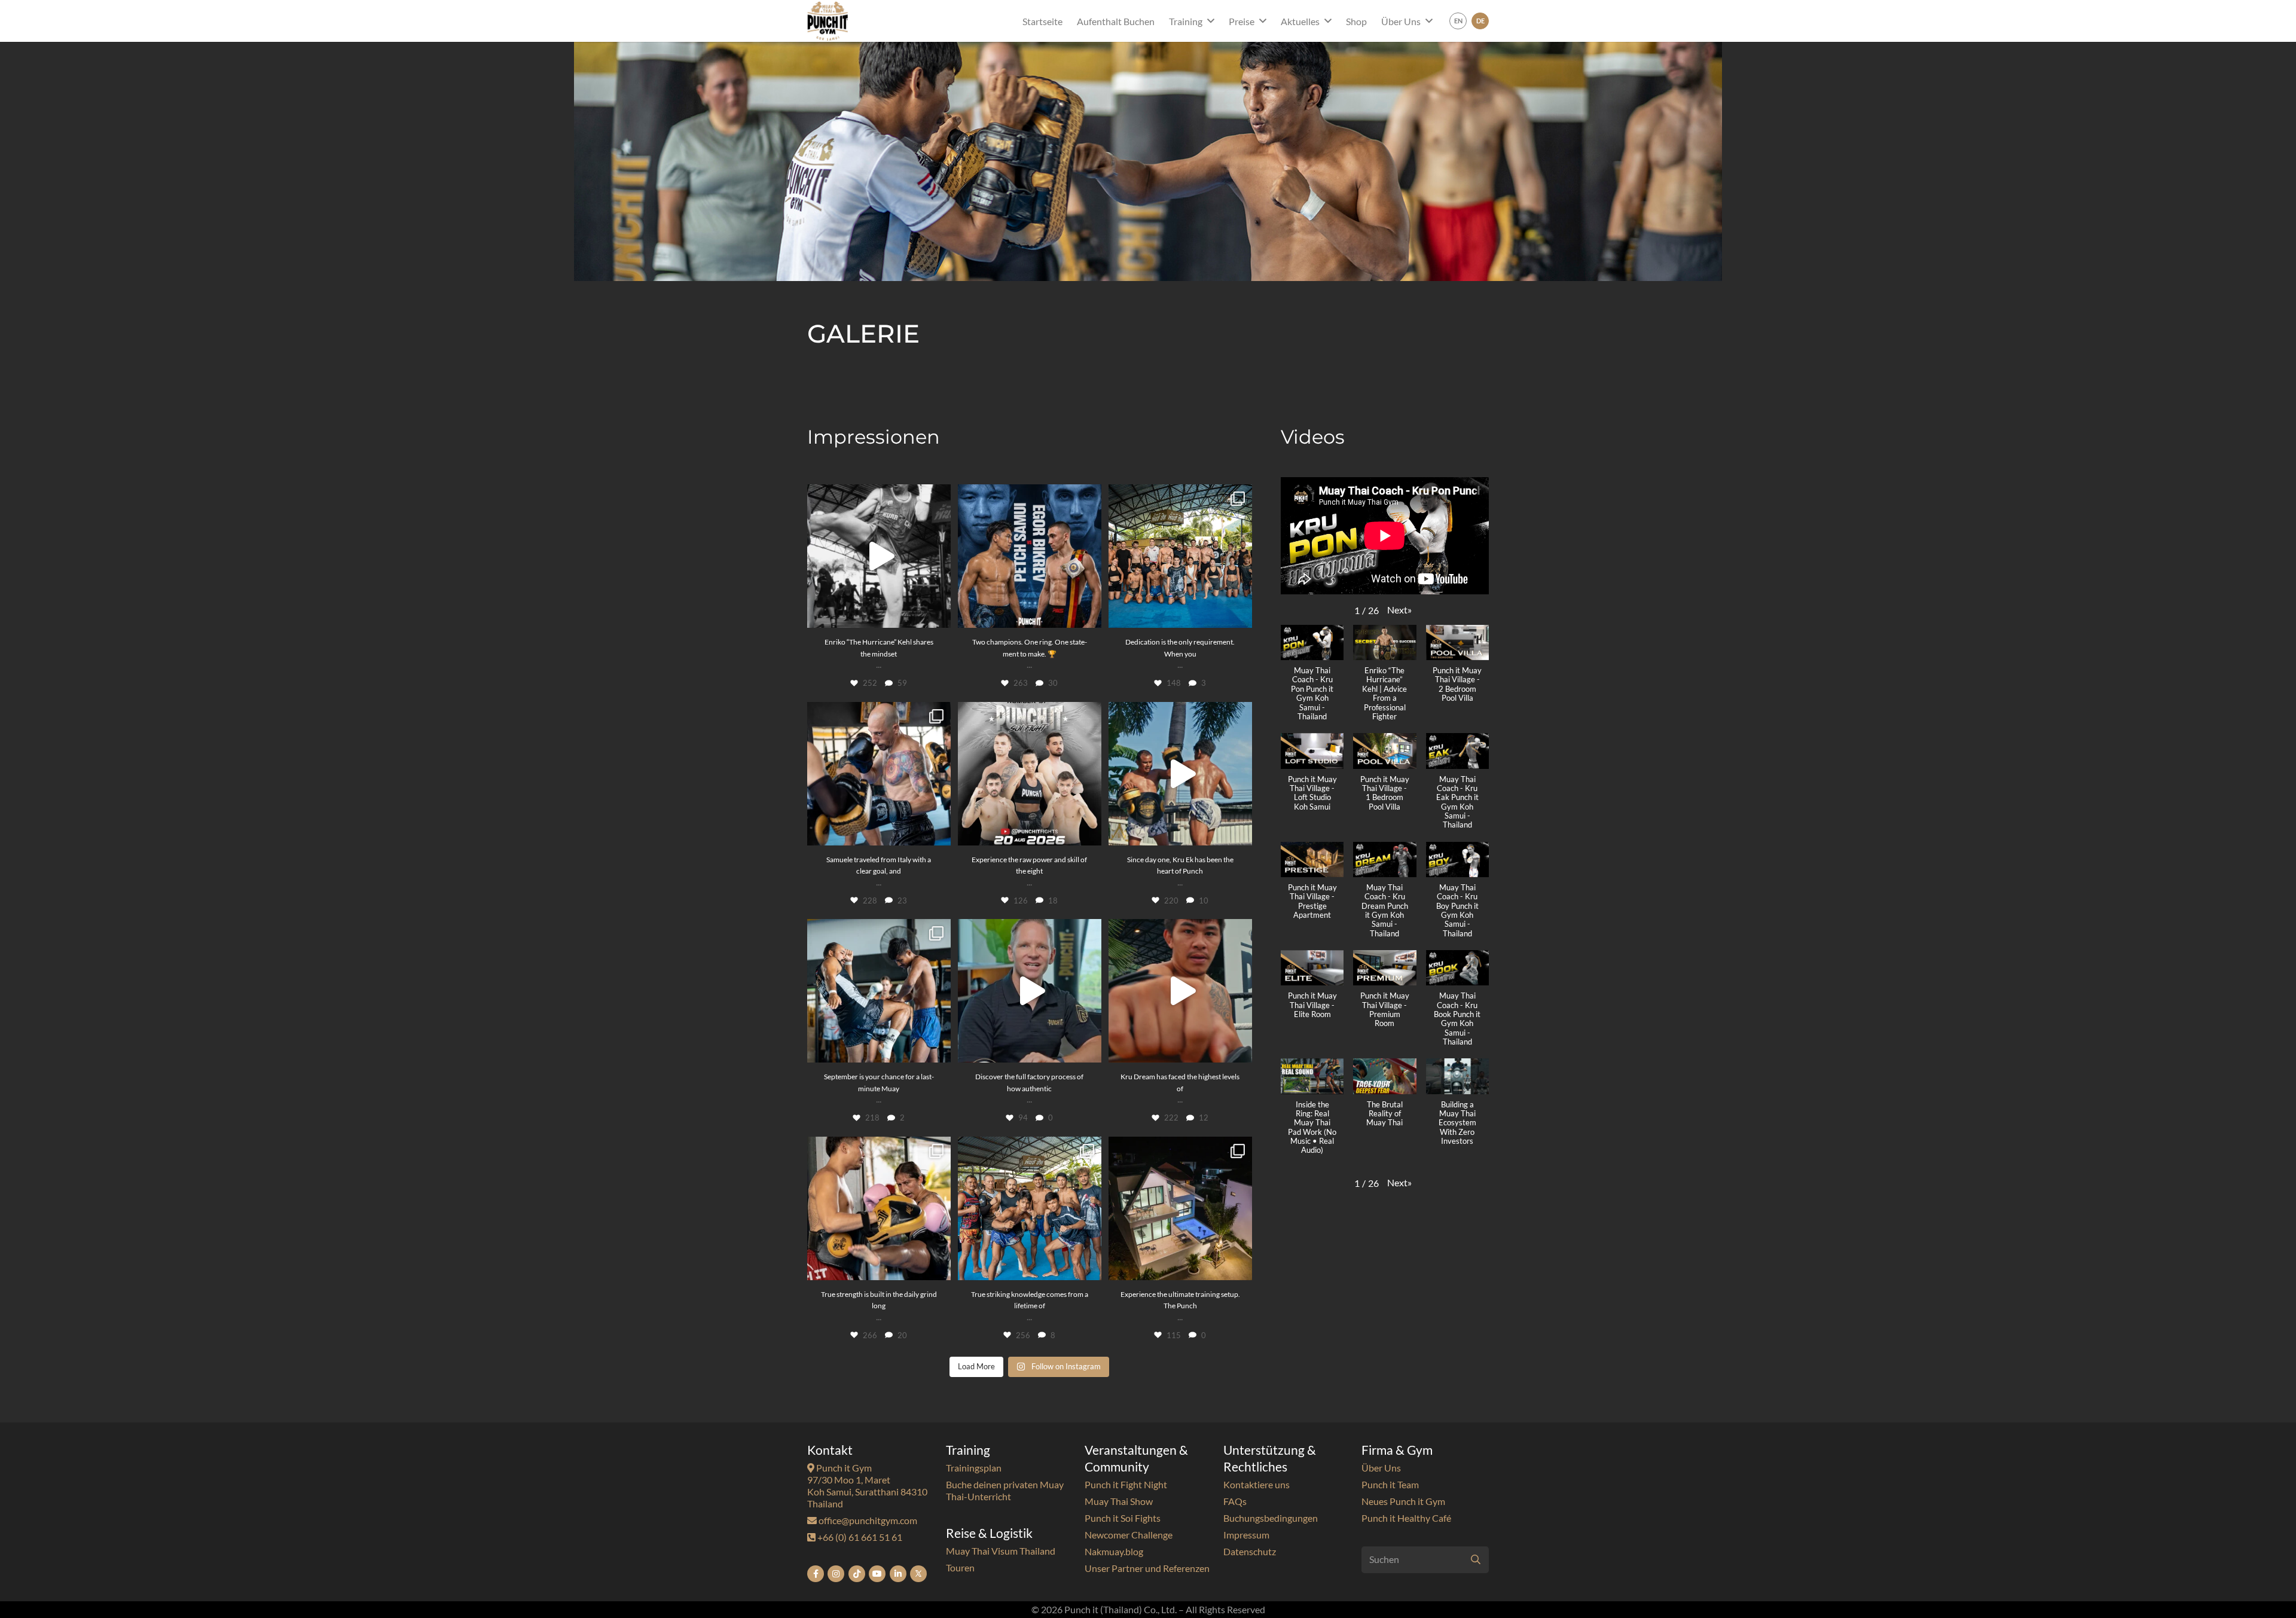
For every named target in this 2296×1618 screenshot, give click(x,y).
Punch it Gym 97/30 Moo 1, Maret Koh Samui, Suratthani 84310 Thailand (867, 1486)
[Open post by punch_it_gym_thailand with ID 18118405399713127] (879, 556)
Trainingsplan (974, 1468)
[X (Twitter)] (918, 1574)
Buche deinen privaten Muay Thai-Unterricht (1005, 1490)
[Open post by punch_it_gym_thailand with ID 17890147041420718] (1180, 991)
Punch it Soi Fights (1123, 1518)
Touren (960, 1567)
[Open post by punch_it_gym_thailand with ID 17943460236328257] (879, 774)
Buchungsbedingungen (1271, 1518)
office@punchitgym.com (867, 1520)
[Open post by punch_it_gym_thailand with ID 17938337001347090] (1030, 991)
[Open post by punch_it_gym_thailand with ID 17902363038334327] (879, 991)
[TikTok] (857, 1574)
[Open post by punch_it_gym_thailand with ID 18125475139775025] (1030, 1208)
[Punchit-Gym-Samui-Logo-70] (828, 21)
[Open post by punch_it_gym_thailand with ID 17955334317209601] (1180, 556)
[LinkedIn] (898, 1574)
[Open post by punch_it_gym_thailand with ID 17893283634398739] (1030, 774)
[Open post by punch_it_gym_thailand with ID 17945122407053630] (879, 1208)
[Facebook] (816, 1574)
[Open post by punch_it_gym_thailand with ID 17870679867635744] (1030, 556)
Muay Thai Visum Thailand (1001, 1551)
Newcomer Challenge (1129, 1535)
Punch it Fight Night (1126, 1484)
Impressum (1246, 1535)
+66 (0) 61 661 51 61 (859, 1537)
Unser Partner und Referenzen (1147, 1568)
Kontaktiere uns (1257, 1484)
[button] (1211, 21)
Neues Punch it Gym (1403, 1501)
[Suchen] (1475, 1560)
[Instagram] (836, 1574)
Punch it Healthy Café (1406, 1518)
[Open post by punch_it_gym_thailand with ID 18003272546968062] (1180, 774)
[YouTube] (877, 1574)
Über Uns (1381, 1468)
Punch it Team (1390, 1484)
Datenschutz (1250, 1551)
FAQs (1235, 1501)
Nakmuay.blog (1114, 1551)
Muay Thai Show (1119, 1501)
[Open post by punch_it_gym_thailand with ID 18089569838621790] (1180, 1208)
